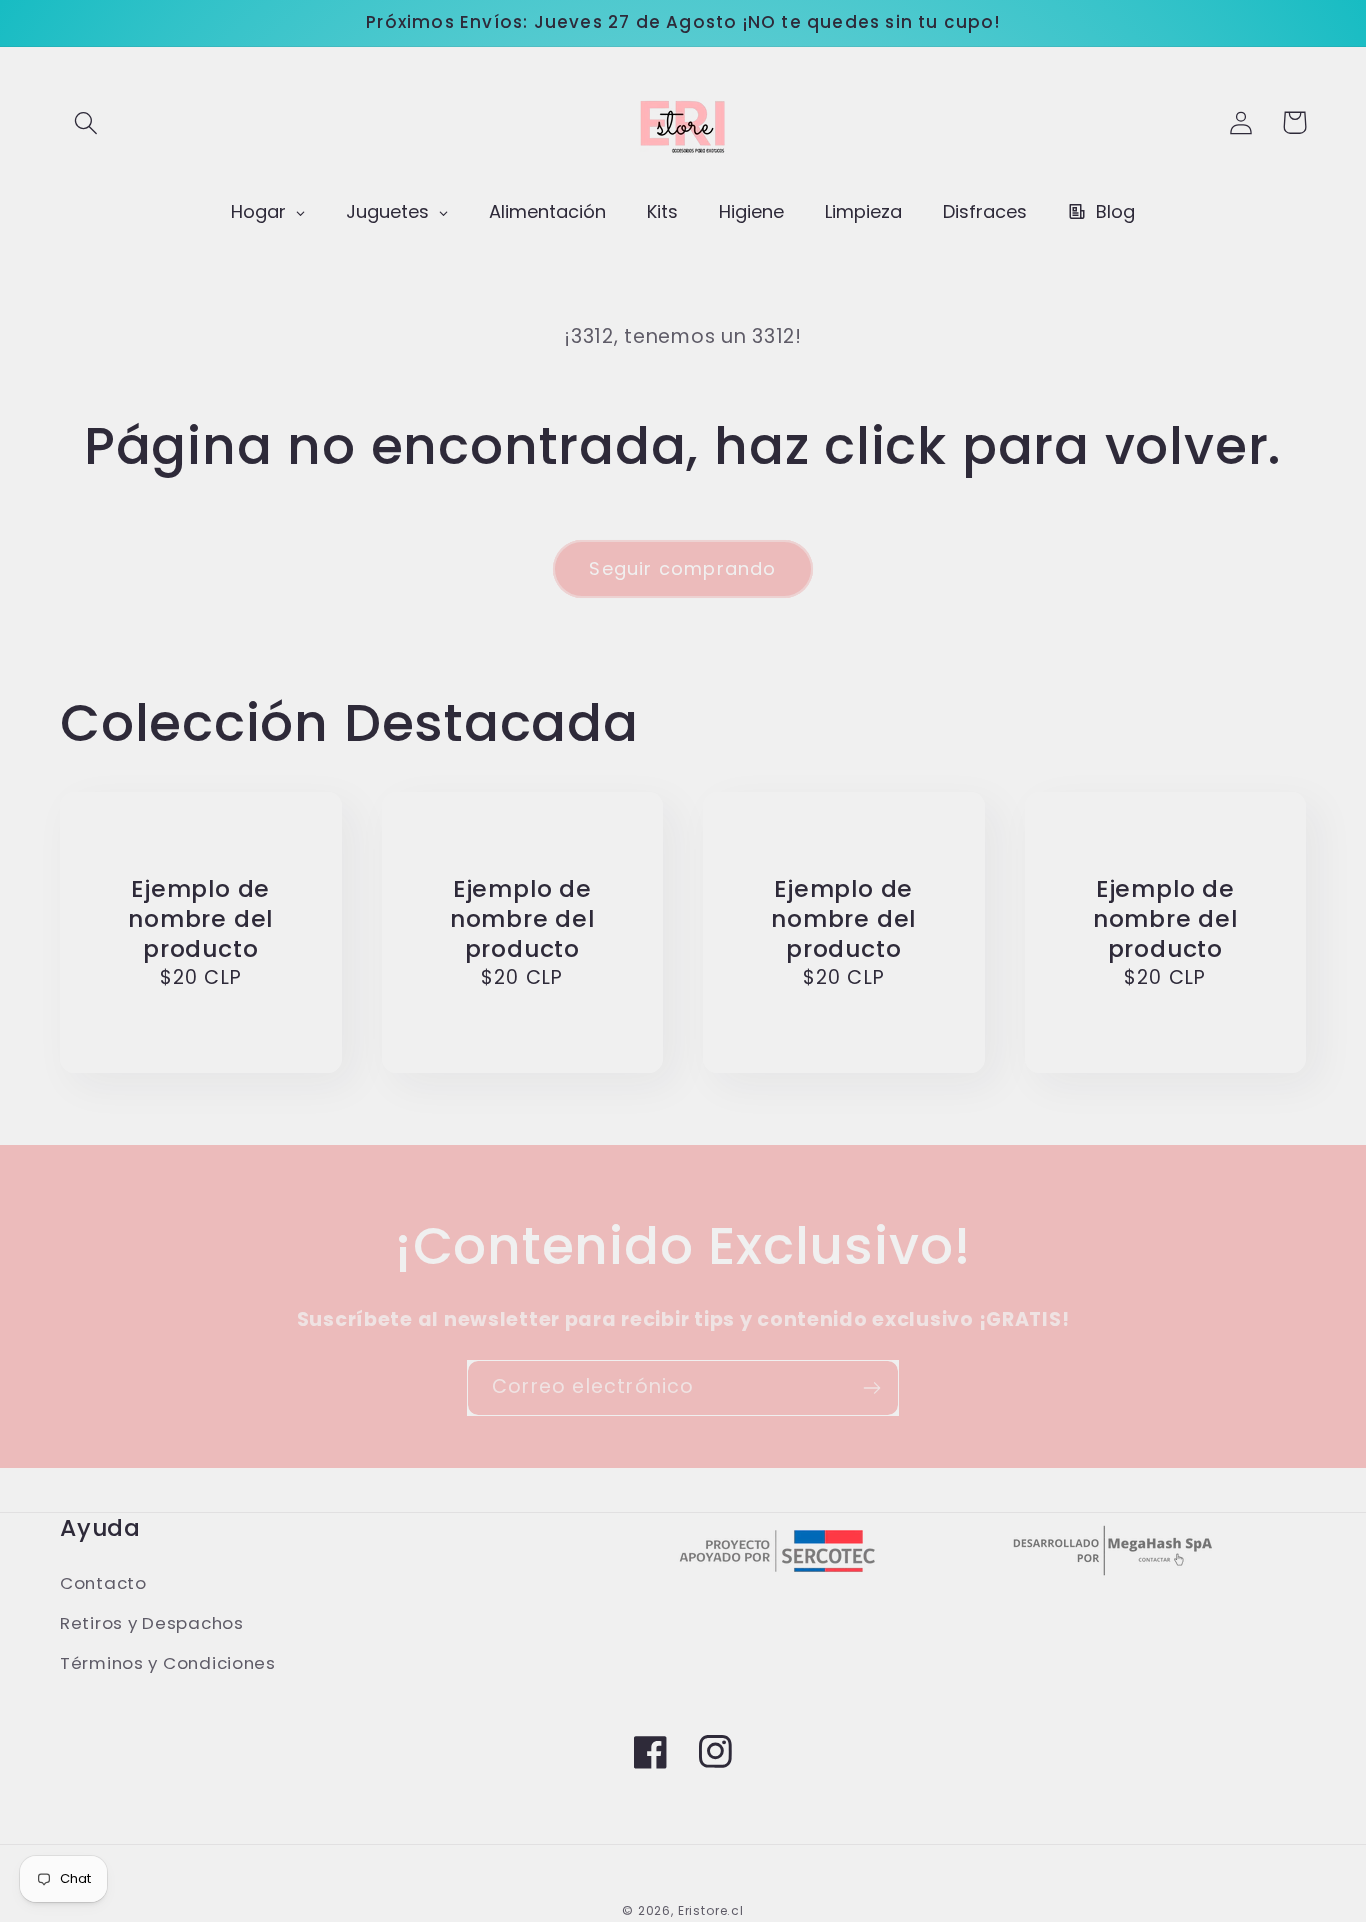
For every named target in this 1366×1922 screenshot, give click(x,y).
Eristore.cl (711, 1910)
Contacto (103, 1583)
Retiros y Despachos (152, 1623)
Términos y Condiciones (168, 1663)
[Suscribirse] (871, 1388)
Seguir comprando (682, 568)
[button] (86, 122)
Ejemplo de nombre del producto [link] (200, 919)
